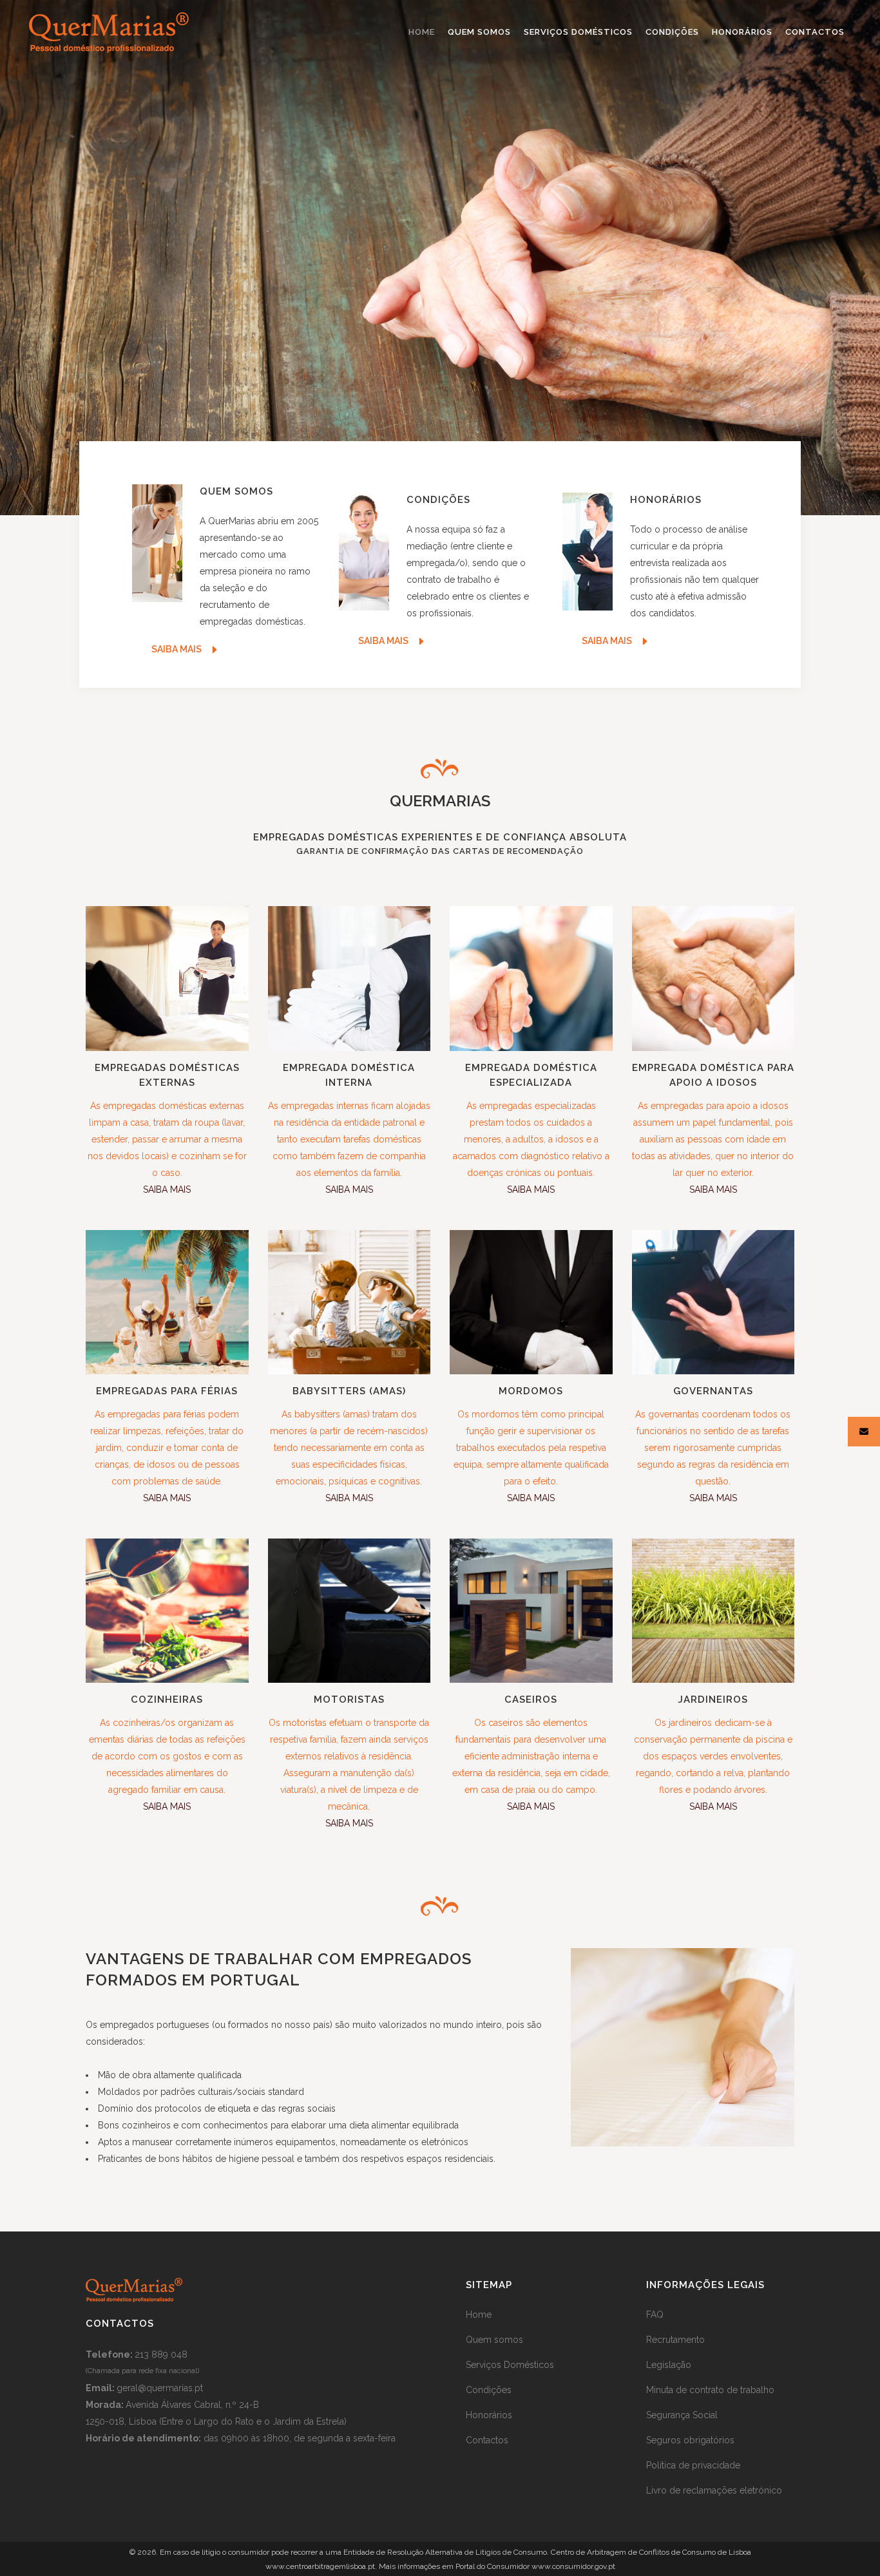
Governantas (713, 1391)
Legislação (669, 2365)
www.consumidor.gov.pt (573, 2566)
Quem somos (494, 2340)
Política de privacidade (693, 2465)
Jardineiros (713, 1700)
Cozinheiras (167, 1700)
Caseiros (531, 1700)
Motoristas (349, 1700)
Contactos (487, 2440)
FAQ (655, 2315)
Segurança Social (682, 2415)
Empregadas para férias (167, 1391)
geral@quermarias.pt (160, 2388)
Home (479, 2315)
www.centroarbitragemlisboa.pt (320, 2566)
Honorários (489, 2415)
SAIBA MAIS (167, 1189)
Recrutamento (675, 2340)
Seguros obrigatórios (690, 2440)
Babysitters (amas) (349, 1391)
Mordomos (531, 1391)
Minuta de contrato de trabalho (710, 2390)
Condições (489, 2390)
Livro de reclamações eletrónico (714, 2490)
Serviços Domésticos (510, 2365)
